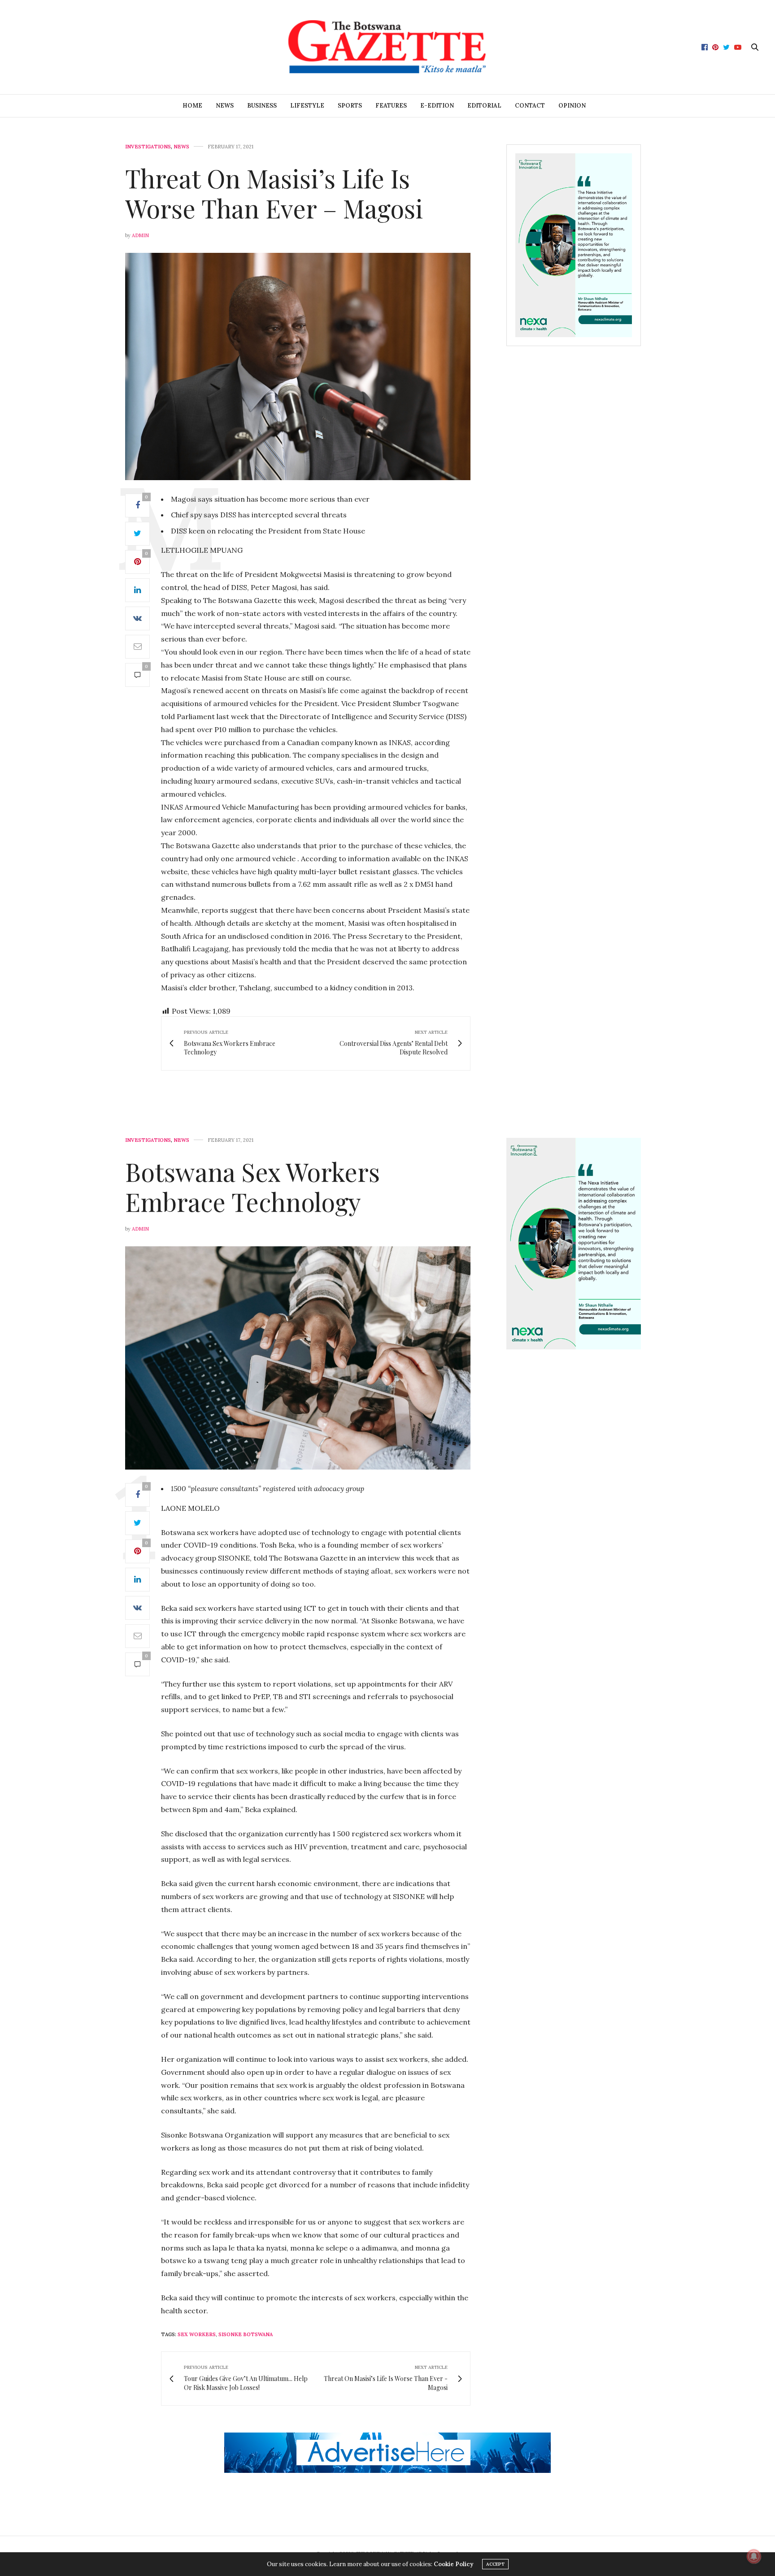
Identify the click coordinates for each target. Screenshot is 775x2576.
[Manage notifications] (754, 2556)
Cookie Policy (453, 2564)
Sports (350, 106)
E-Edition (437, 106)
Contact (530, 106)
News (225, 106)
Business (262, 106)
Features (391, 106)
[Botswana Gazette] (387, 47)
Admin (140, 235)
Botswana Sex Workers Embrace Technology (253, 1186)
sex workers (197, 2334)
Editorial (484, 106)
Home (192, 106)
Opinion (572, 106)
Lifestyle (307, 106)
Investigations (148, 147)
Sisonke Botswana (246, 2334)
